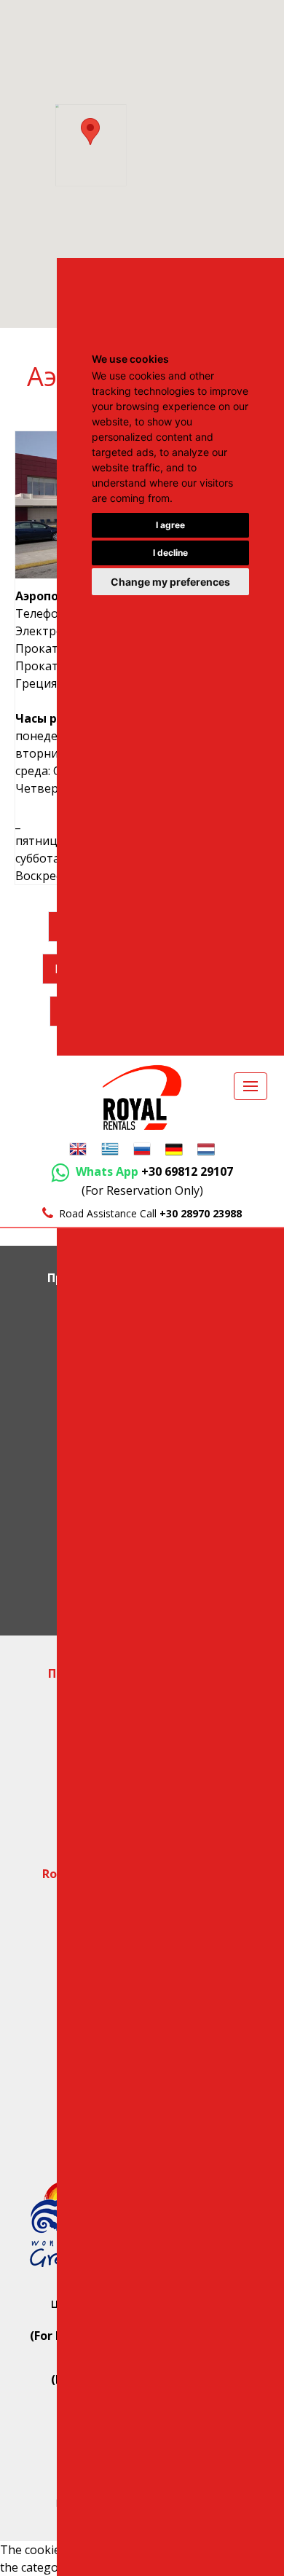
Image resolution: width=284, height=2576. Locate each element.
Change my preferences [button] (170, 582)
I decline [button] (170, 553)
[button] (90, 131)
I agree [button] (170, 525)
